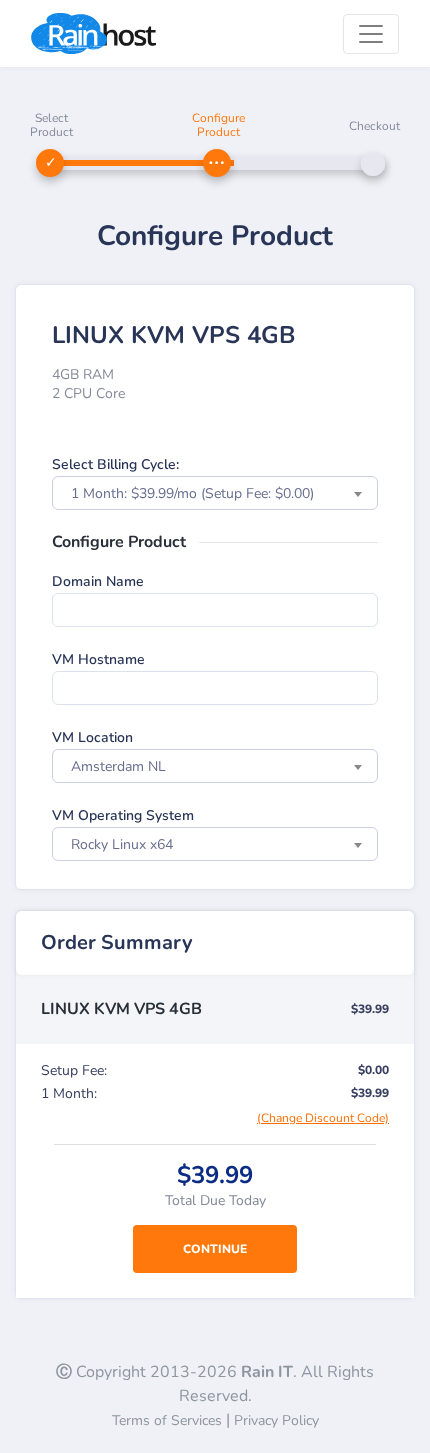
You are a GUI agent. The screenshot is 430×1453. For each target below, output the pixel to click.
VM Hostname (98, 659)
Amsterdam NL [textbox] (118, 766)
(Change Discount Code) (323, 1118)
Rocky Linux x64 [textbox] (122, 844)
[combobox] (215, 493)
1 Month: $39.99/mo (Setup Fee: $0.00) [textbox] (192, 493)
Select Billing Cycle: (115, 464)
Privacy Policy (276, 1420)
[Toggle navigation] (371, 34)
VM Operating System (123, 815)
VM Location (92, 737)
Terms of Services (167, 1420)
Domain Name (98, 581)
